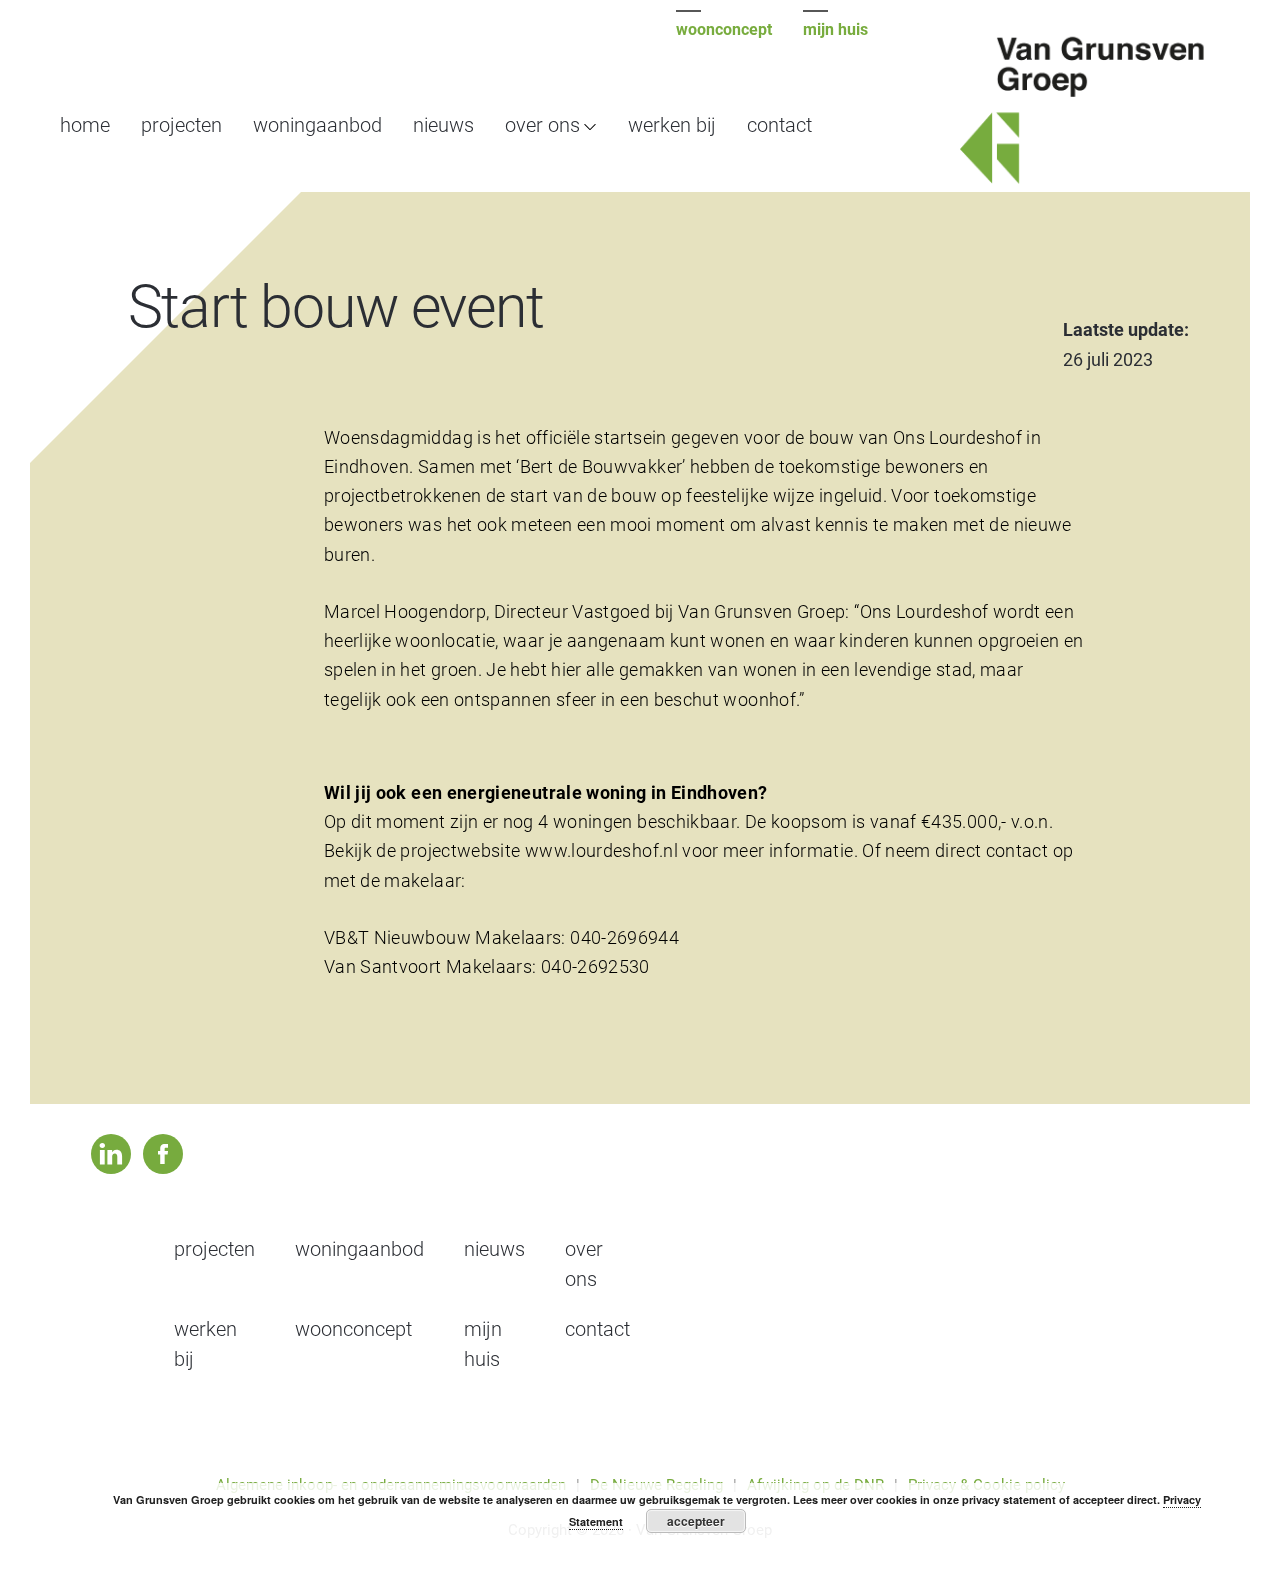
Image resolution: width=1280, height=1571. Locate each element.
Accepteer (696, 1521)
